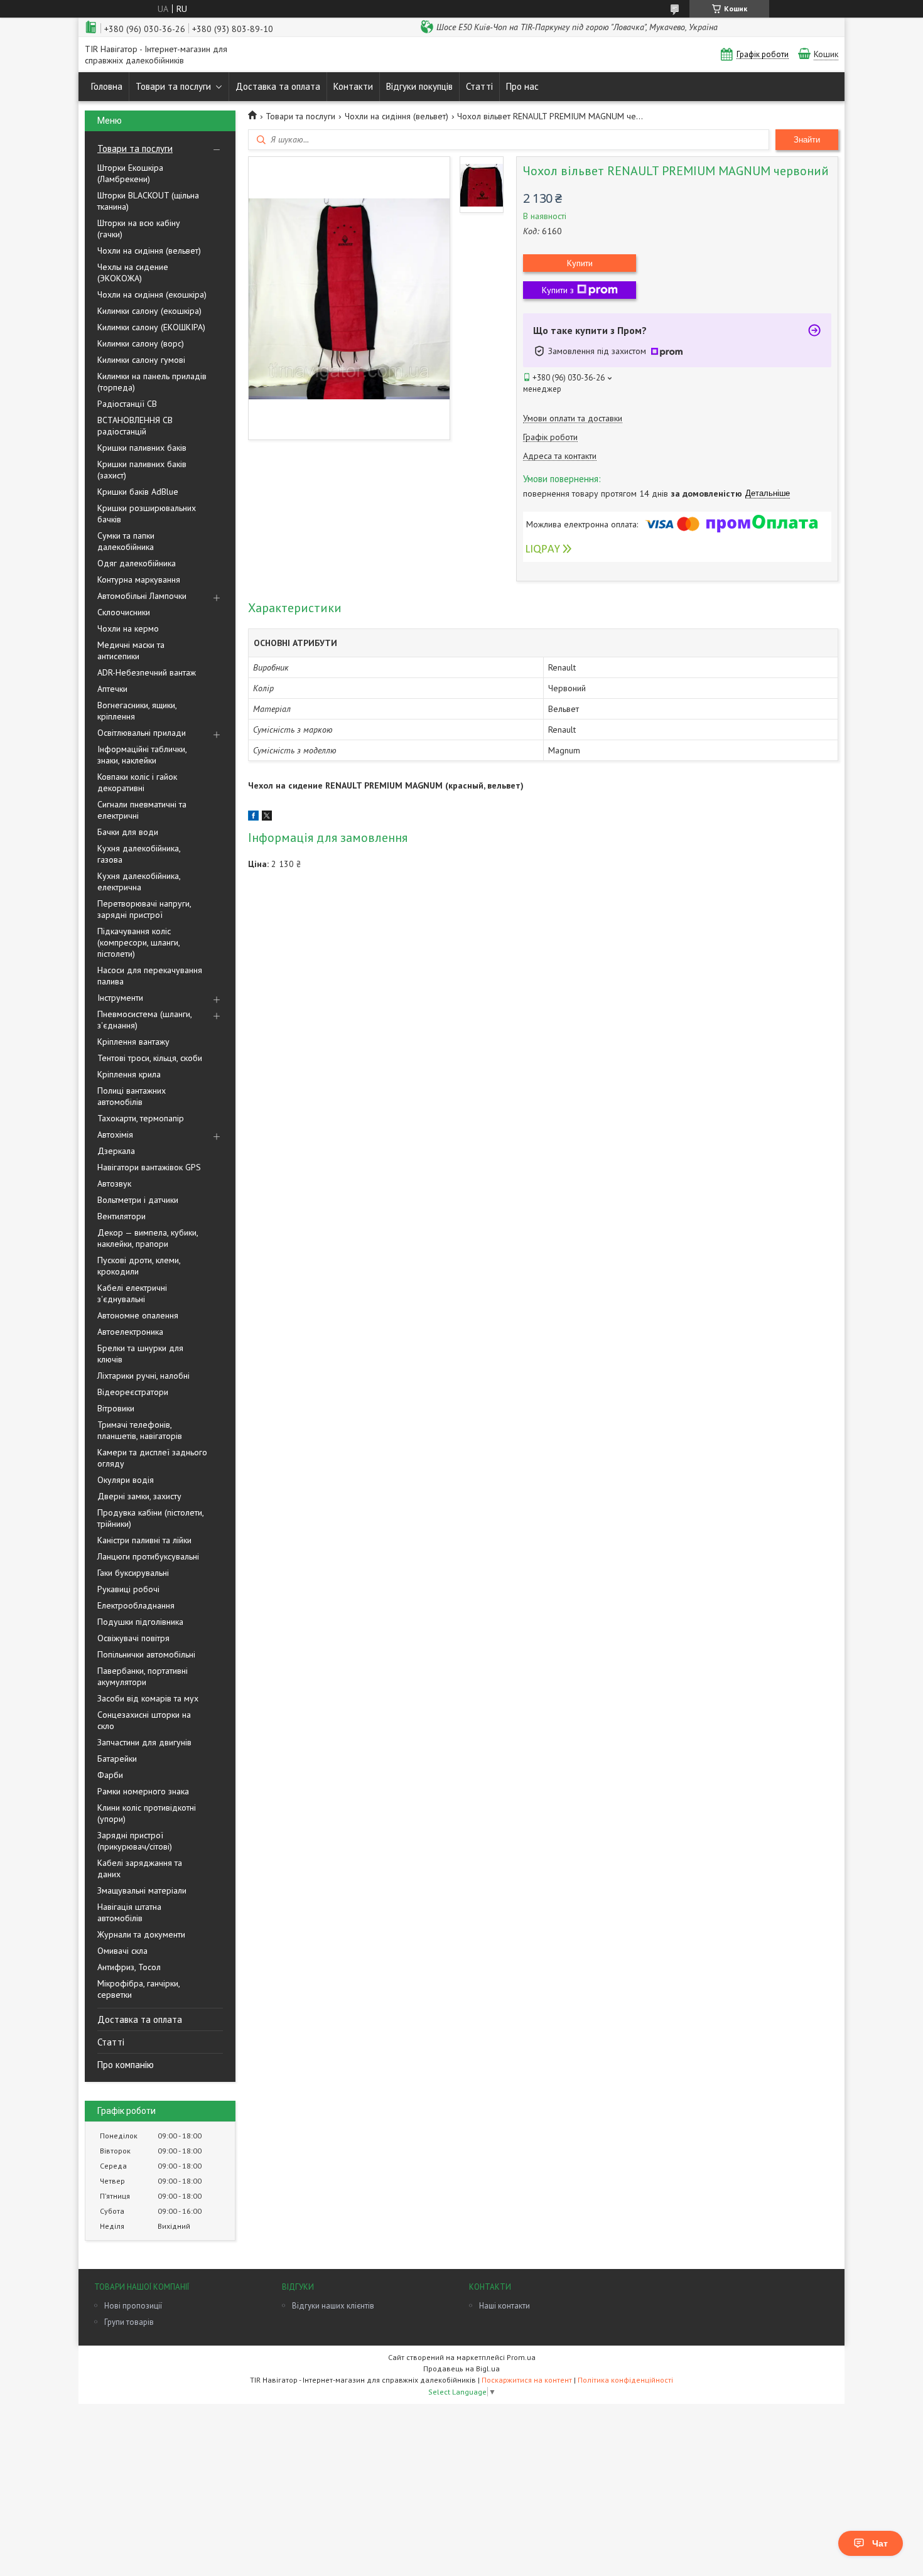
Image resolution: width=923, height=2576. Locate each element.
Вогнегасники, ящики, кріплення (137, 711)
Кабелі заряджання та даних (140, 1868)
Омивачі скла (122, 1951)
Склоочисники (124, 612)
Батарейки (117, 1759)
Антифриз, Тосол (129, 1967)
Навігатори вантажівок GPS (149, 1167)
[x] (267, 817)
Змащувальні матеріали (142, 1890)
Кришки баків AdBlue (138, 492)
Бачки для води (128, 832)
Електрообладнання (136, 1605)
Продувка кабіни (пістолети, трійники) (150, 1518)
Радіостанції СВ (127, 404)
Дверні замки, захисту (139, 1496)
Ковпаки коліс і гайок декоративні (137, 782)
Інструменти (120, 998)
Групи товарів (129, 2322)
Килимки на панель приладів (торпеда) (152, 382)
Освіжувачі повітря (133, 1638)
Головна (107, 86)
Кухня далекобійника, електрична (139, 881)
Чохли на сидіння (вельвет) (149, 251)
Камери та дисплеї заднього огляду (152, 1458)
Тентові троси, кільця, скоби (150, 1058)
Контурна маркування (139, 579)
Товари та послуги (173, 86)
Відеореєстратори (133, 1392)
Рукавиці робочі (128, 1589)
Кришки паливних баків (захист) (142, 470)
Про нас (522, 86)
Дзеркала (116, 1151)
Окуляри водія (126, 1480)
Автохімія (115, 1134)
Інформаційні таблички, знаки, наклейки (142, 755)
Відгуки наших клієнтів (333, 2306)
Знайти (807, 140)
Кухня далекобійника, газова (139, 854)
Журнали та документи (141, 1934)
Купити (580, 263)
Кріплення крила (129, 1074)
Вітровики (116, 1408)
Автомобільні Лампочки (142, 596)
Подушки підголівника (140, 1622)
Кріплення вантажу (133, 1042)
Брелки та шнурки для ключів (140, 1354)
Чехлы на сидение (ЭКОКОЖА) (133, 272)
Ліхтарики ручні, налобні (143, 1376)
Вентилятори (121, 1216)
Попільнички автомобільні (146, 1654)
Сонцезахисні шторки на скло (144, 1720)
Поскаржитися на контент (527, 2380)
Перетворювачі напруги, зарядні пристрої (144, 909)
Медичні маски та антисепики (131, 650)
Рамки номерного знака (143, 1791)
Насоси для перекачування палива (150, 976)
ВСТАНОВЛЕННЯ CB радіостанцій (135, 426)
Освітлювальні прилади (142, 733)
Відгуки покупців (419, 86)
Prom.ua (521, 2357)
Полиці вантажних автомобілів (132, 1096)
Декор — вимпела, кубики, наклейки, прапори (148, 1238)
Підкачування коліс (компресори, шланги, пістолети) (138, 942)
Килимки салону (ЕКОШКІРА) (151, 327)
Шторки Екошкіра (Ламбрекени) (130, 173)
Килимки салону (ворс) (141, 343)
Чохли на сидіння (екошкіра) (152, 294)
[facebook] (253, 817)
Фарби (110, 1775)
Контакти (353, 86)
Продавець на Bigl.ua (462, 2369)
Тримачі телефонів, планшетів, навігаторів (140, 1430)
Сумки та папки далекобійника (126, 541)
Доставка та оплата (278, 86)
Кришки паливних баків (142, 448)
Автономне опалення (138, 1315)
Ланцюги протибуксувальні (148, 1556)
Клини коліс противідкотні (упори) (147, 1813)
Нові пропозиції (133, 2306)
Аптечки (112, 689)
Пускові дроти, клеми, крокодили (139, 1266)
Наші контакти (505, 2306)
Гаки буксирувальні (133, 1573)
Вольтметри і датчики (138, 1200)
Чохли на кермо (128, 628)
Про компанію (126, 2065)
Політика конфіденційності (625, 2380)
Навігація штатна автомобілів (129, 1912)
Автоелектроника (130, 1332)
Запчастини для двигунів (144, 1742)
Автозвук (114, 1183)
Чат (880, 2543)
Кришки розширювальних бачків (147, 514)
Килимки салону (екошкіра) (149, 311)
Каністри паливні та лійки (144, 1540)
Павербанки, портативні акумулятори (143, 1676)
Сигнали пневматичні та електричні (142, 810)
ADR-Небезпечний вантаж (147, 672)
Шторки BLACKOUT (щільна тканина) (148, 201)
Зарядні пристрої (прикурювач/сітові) (135, 1841)
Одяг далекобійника (137, 563)
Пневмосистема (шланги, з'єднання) (144, 1020)
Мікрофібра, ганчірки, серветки (138, 1989)
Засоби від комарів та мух (148, 1698)
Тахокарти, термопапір (141, 1118)
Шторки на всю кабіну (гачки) (139, 229)
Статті (479, 86)
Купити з (558, 290)
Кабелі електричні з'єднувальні (132, 1293)
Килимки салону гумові (141, 360)
